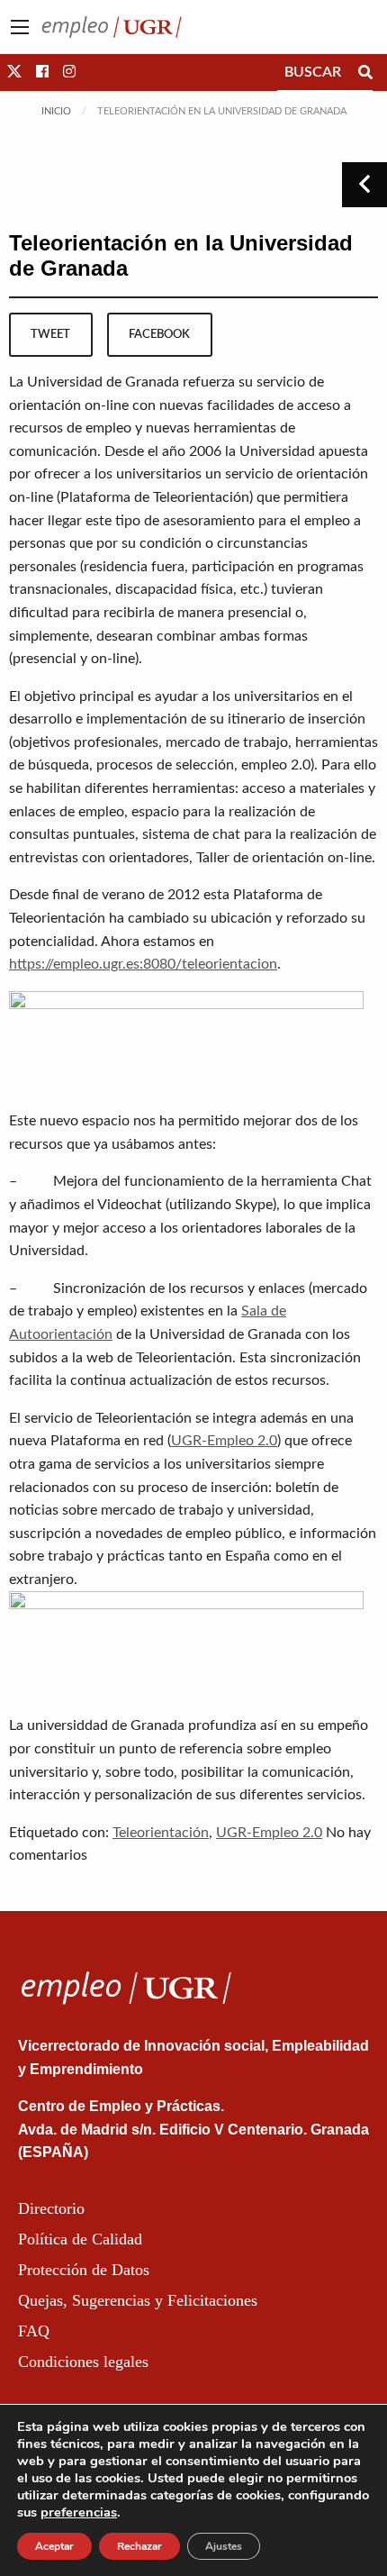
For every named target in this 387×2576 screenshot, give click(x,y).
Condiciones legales (83, 2362)
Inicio (56, 111)
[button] (14, 72)
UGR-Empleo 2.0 (224, 1441)
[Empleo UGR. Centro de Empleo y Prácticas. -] (112, 26)
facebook (159, 334)
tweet (50, 334)
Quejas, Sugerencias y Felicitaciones (138, 2300)
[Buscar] (365, 72)
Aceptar (54, 2546)
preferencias (79, 2512)
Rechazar (139, 2546)
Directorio (51, 2208)
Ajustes (224, 2546)
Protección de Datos (84, 2270)
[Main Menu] (20, 27)
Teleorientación (161, 1833)
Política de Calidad (80, 2239)
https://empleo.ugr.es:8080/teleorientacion (143, 964)
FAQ (34, 2331)
